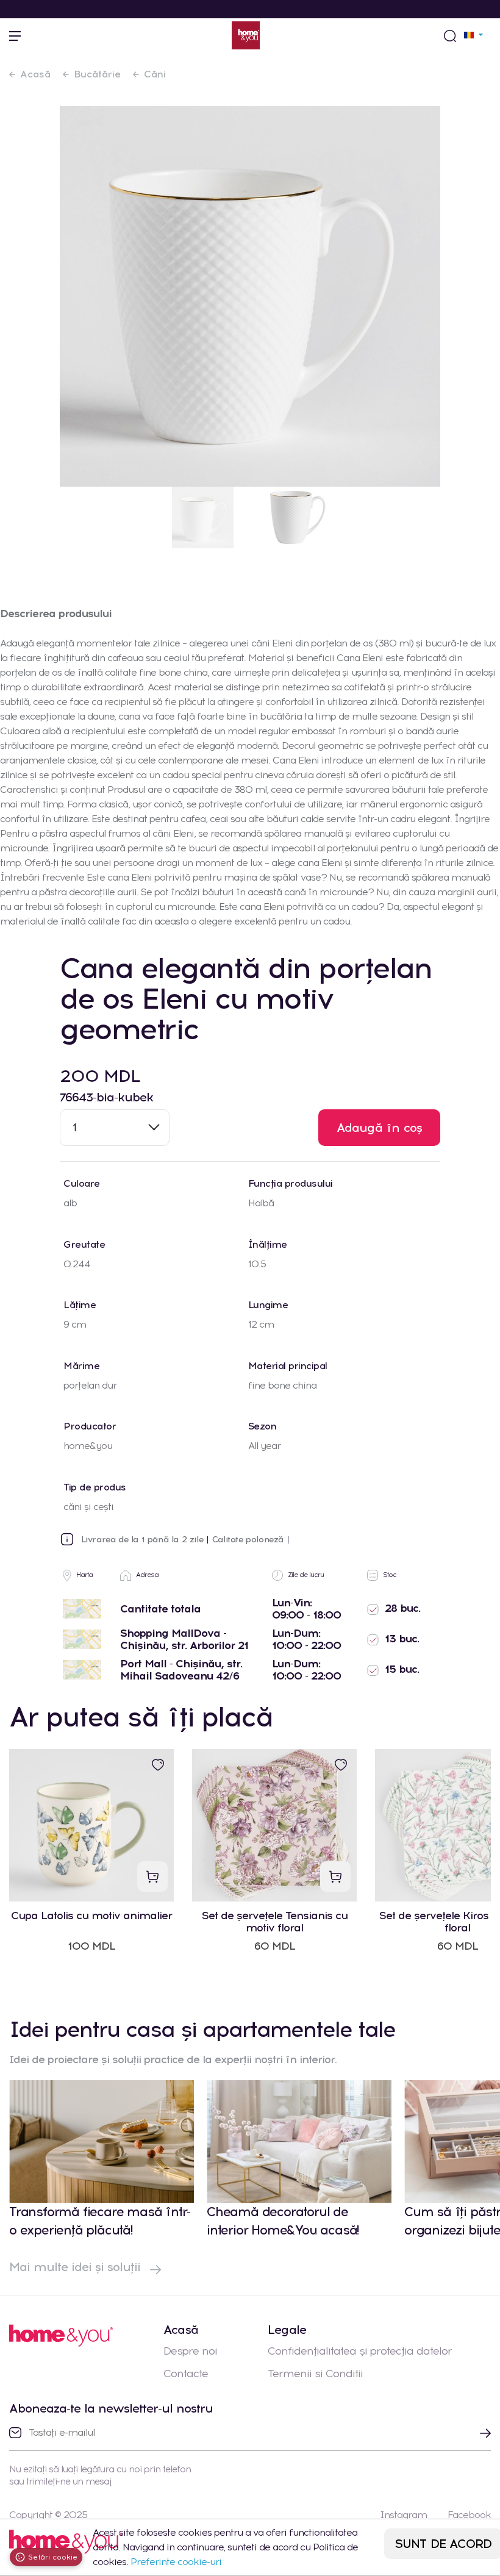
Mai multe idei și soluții (77, 2267)
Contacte (186, 2374)
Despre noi (190, 2351)
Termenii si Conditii (315, 2374)
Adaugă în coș (380, 1128)
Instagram (403, 2515)
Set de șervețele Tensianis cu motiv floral (275, 1922)
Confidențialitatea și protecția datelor (360, 2351)
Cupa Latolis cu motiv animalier (91, 1916)
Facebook (469, 2515)
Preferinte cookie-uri (176, 2562)
